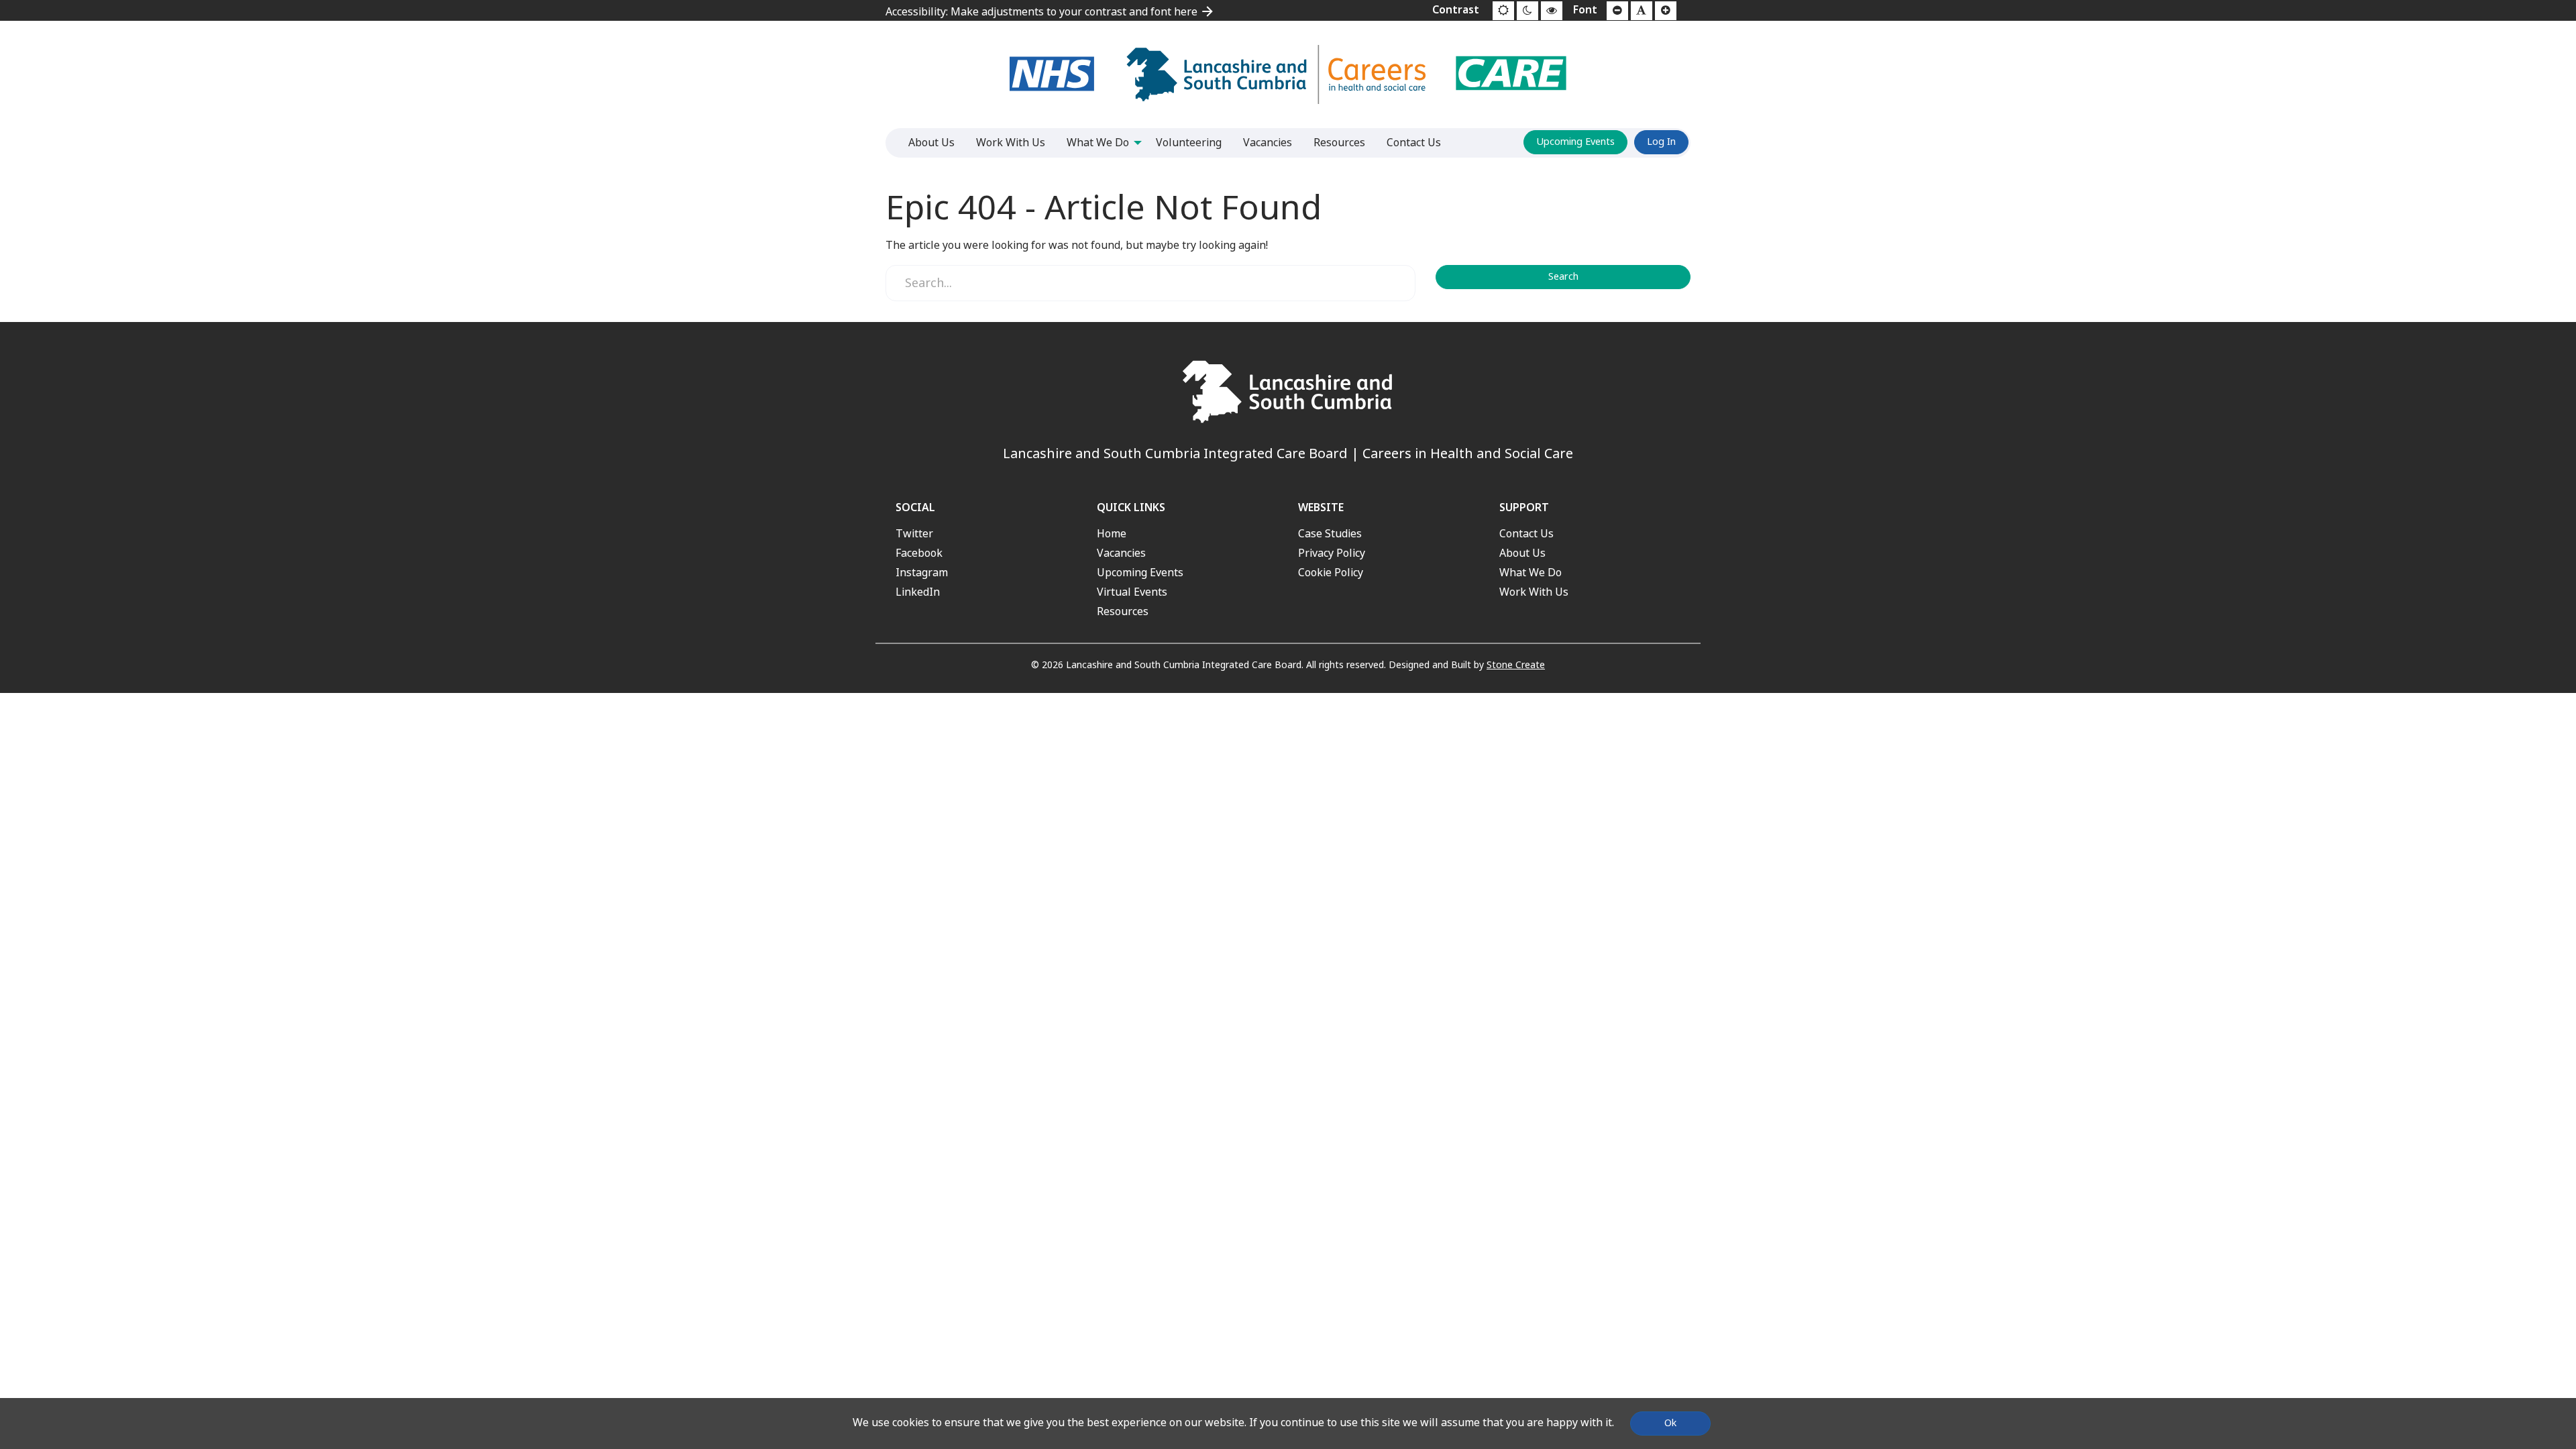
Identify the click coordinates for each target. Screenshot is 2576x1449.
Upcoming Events (1575, 142)
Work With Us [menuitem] (1011, 143)
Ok (1670, 1423)
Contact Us (1526, 534)
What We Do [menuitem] (1098, 143)
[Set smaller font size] (1617, 11)
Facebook (919, 553)
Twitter (914, 534)
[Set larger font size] (1666, 11)
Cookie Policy (1331, 573)
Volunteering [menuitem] (1189, 143)
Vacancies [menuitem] (1268, 143)
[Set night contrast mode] (1527, 11)
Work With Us (1534, 592)
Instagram (922, 573)
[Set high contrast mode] (1552, 11)
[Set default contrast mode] (1503, 11)
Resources (1123, 611)
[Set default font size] (1642, 11)
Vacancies (1121, 553)
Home (1112, 534)
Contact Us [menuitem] (1414, 143)
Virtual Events (1132, 592)
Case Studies (1330, 534)
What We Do (1531, 573)
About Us (1522, 553)
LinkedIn (918, 592)
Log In (1661, 142)
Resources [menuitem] (1339, 143)
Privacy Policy (1332, 553)
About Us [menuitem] (931, 143)
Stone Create (1516, 665)
